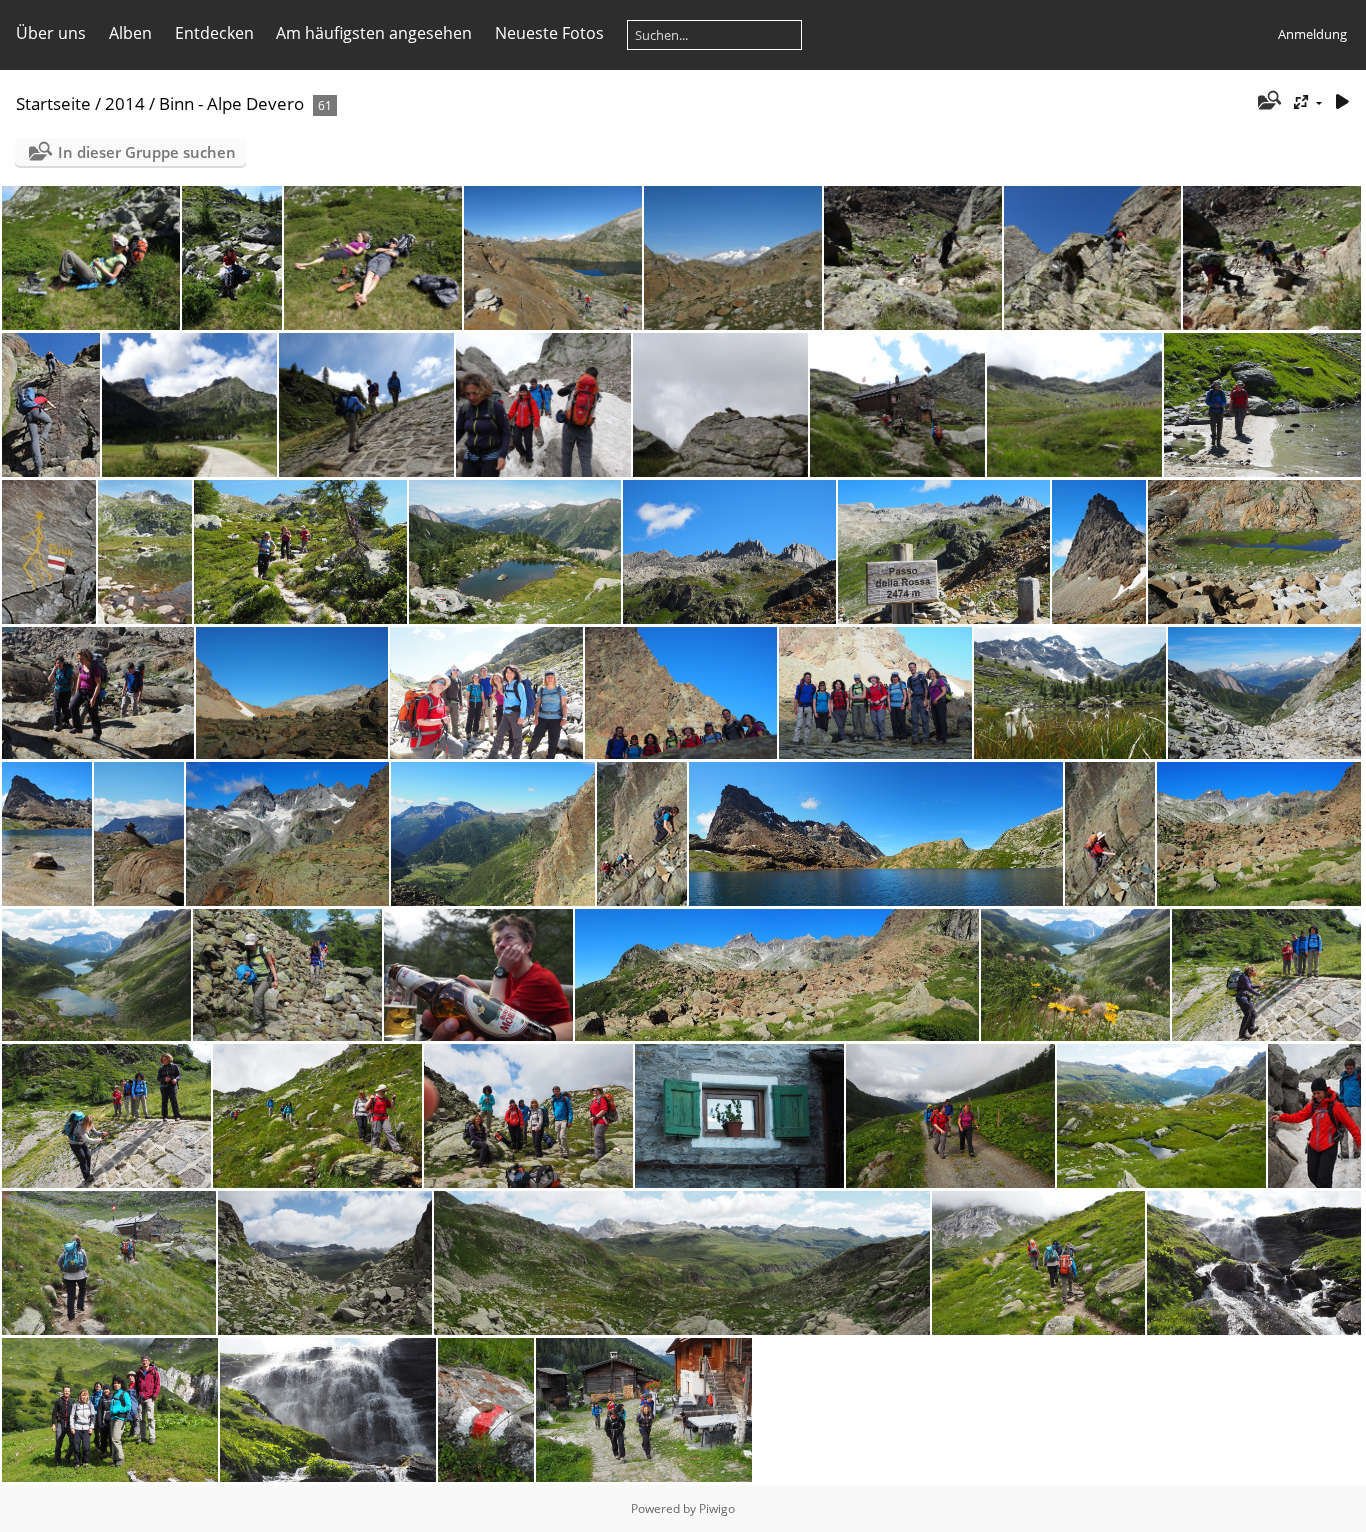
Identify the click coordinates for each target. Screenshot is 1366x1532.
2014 (125, 103)
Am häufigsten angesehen (374, 33)
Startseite (53, 103)
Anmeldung (1312, 34)
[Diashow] (1342, 102)
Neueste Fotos (549, 33)
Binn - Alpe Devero (231, 103)
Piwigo (717, 1508)
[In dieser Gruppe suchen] (1268, 102)
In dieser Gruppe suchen (147, 152)
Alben (130, 33)
